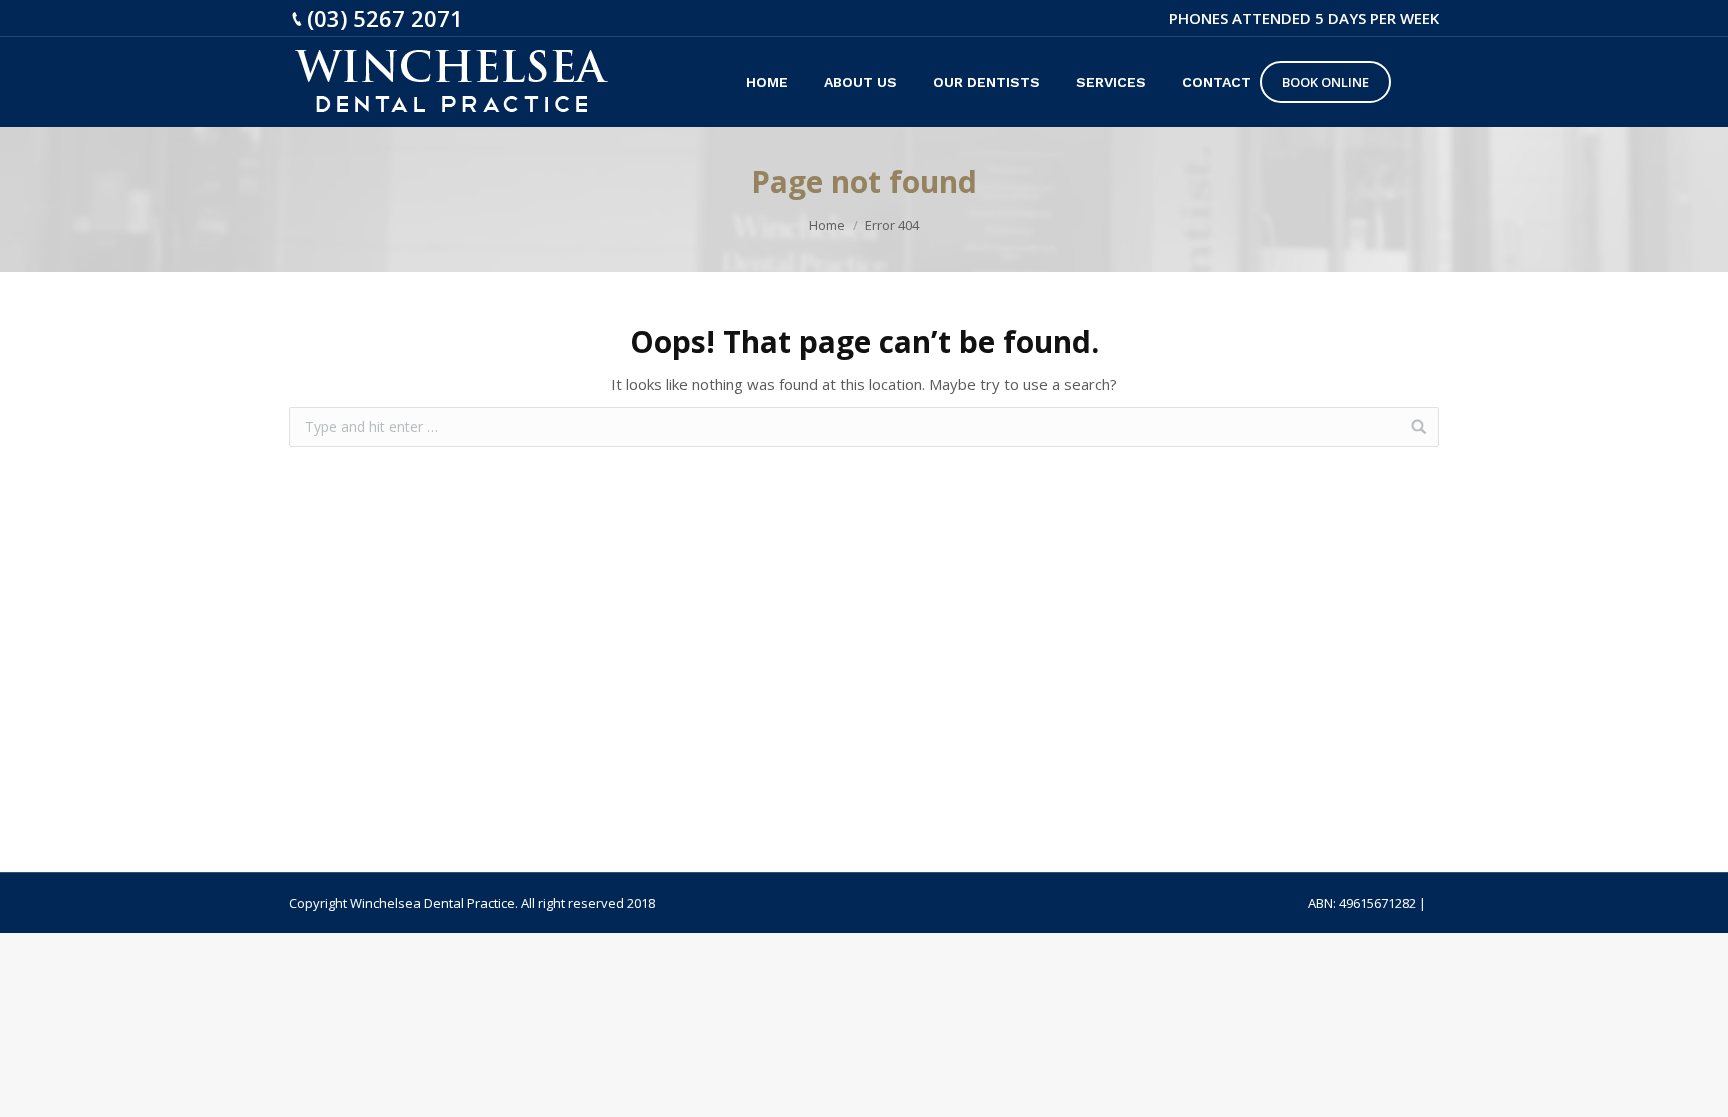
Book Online (1325, 82)
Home (827, 225)
